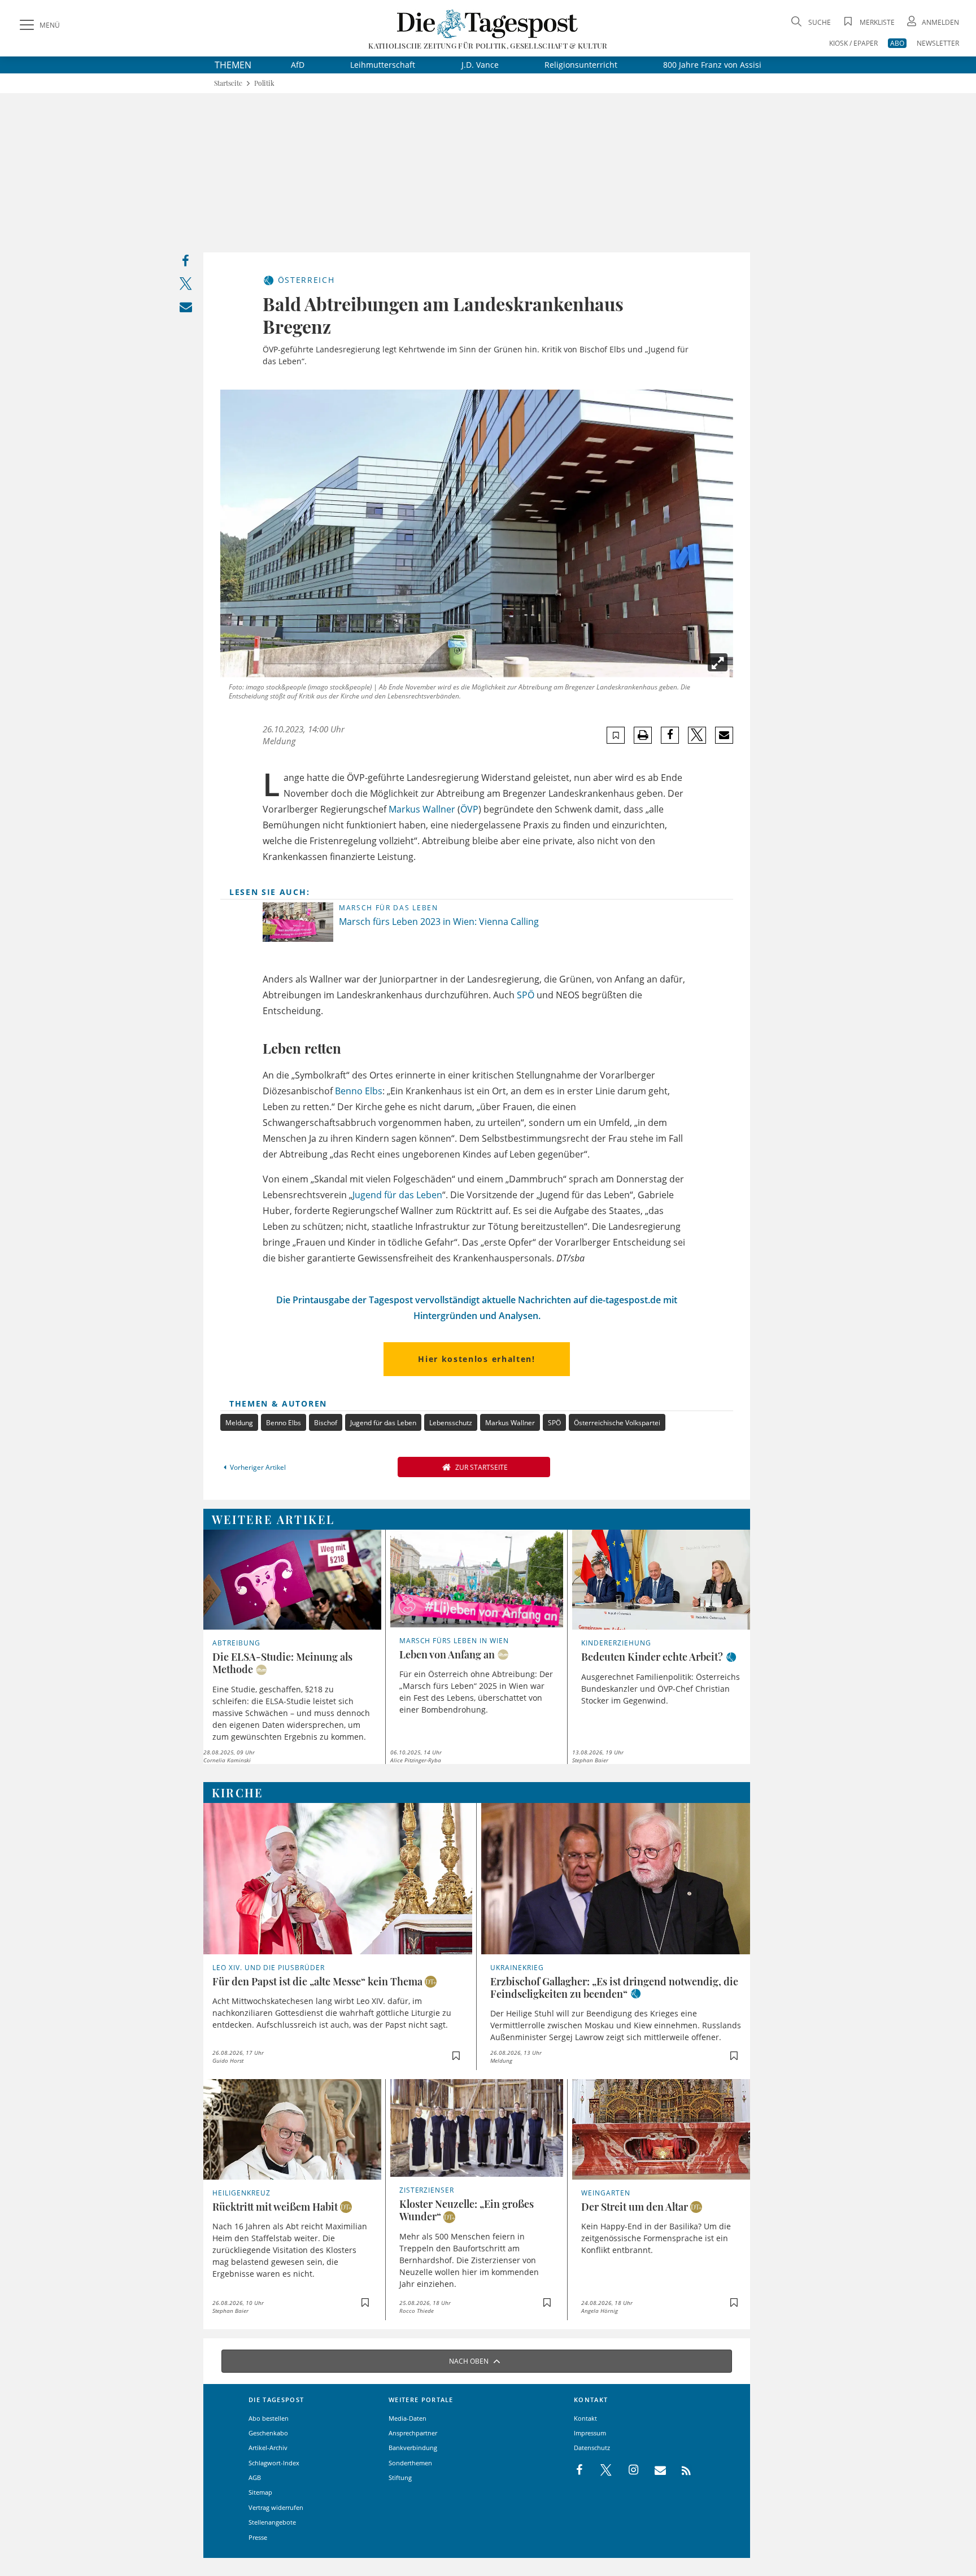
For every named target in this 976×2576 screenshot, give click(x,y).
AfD (298, 65)
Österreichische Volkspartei (617, 1423)
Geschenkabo (268, 2433)
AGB (255, 2477)
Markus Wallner (422, 809)
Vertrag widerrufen (276, 2507)
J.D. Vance (480, 65)
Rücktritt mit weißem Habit (275, 2207)
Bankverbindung (413, 2448)
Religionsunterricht (581, 65)
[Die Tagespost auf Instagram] (628, 2470)
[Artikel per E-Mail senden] (724, 735)
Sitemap (260, 2492)
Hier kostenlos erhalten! (476, 1359)
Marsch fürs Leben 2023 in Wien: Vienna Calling (439, 922)
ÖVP (469, 809)
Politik (264, 83)
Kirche (238, 1793)
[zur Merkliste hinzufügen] (616, 735)
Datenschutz (592, 2448)
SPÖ (526, 995)
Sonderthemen (410, 2463)
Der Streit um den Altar (635, 2207)
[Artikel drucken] (643, 735)
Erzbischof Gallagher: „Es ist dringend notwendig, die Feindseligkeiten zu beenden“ (614, 1988)
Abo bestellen (269, 2418)
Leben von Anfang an (447, 1654)
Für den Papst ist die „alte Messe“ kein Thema (317, 1981)
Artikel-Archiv (268, 2448)
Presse (258, 2537)
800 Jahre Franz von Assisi (712, 65)
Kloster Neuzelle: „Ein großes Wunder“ (467, 2210)
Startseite (228, 83)
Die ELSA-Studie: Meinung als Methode (282, 1663)
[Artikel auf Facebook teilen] (670, 735)
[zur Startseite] (488, 23)
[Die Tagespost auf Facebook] (580, 2470)
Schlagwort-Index (274, 2463)
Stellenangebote (272, 2522)
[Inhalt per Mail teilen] (186, 309)
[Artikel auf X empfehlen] (697, 735)
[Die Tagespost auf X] (600, 2470)
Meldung (239, 1423)
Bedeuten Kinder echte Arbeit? (652, 1657)
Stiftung (400, 2477)
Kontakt (585, 2418)
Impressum (590, 2433)
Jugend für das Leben (397, 1195)
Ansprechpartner (413, 2433)
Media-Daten (408, 2418)
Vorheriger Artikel (258, 1467)
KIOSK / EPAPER (853, 43)
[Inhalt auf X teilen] (186, 286)
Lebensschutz (451, 1423)
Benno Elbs (359, 1091)
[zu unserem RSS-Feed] (680, 2470)
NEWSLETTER (938, 43)
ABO (897, 43)
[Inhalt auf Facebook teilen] (186, 263)
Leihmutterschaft (383, 65)
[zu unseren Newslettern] (655, 2470)
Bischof (326, 1423)
